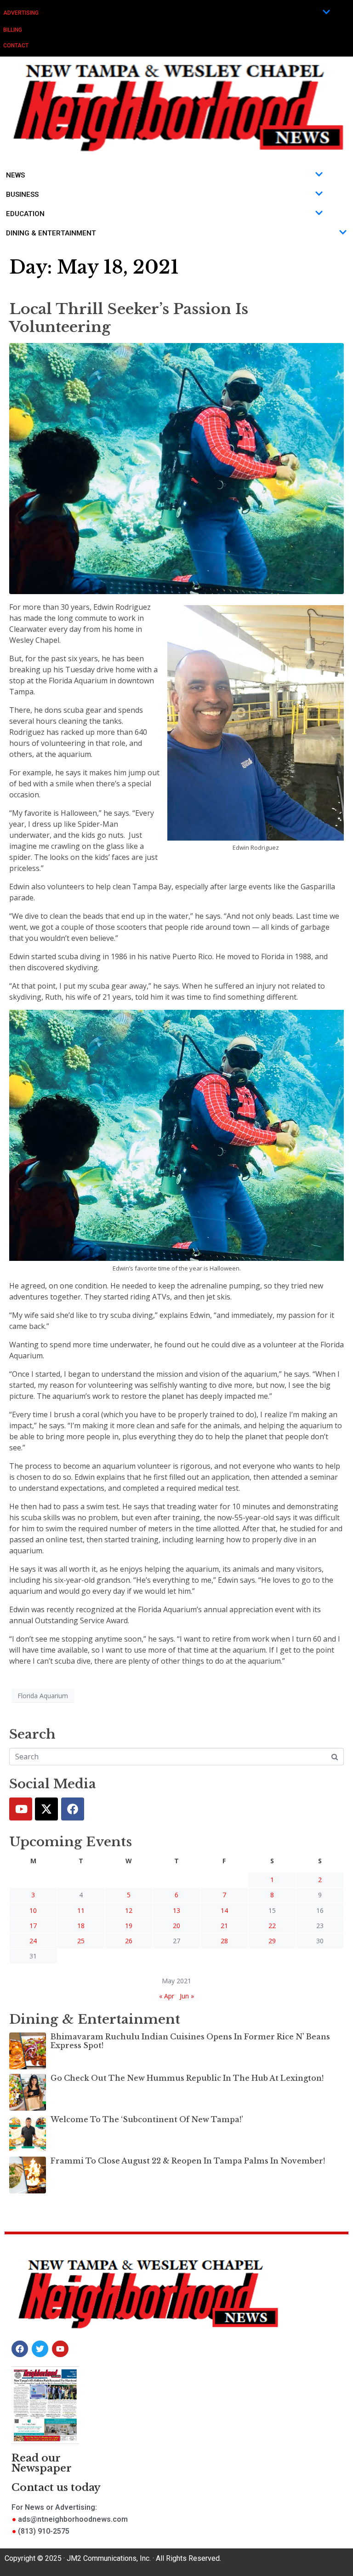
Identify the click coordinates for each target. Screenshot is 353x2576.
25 (81, 1941)
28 (224, 1941)
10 (33, 1910)
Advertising (21, 13)
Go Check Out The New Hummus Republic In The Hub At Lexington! (187, 2078)
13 (176, 1910)
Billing (13, 30)
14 (224, 1910)
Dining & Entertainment (51, 233)
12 (129, 1910)
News (15, 175)
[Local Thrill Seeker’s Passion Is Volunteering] (176, 468)
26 (129, 1941)
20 (176, 1926)
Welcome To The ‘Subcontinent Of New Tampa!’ (147, 2119)
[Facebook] (73, 1809)
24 (33, 1941)
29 (272, 1941)
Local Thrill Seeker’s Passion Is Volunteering (129, 318)
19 (129, 1926)
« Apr (167, 1996)
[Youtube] (21, 1809)
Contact (16, 46)
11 (81, 1910)
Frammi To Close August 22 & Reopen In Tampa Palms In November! (188, 2161)
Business (22, 195)
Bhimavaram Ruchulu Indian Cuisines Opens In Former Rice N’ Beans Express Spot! (190, 2041)
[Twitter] (46, 1809)
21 (224, 1926)
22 (272, 1926)
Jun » (187, 1996)
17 (33, 1926)
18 (81, 1926)
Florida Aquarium (43, 1696)
